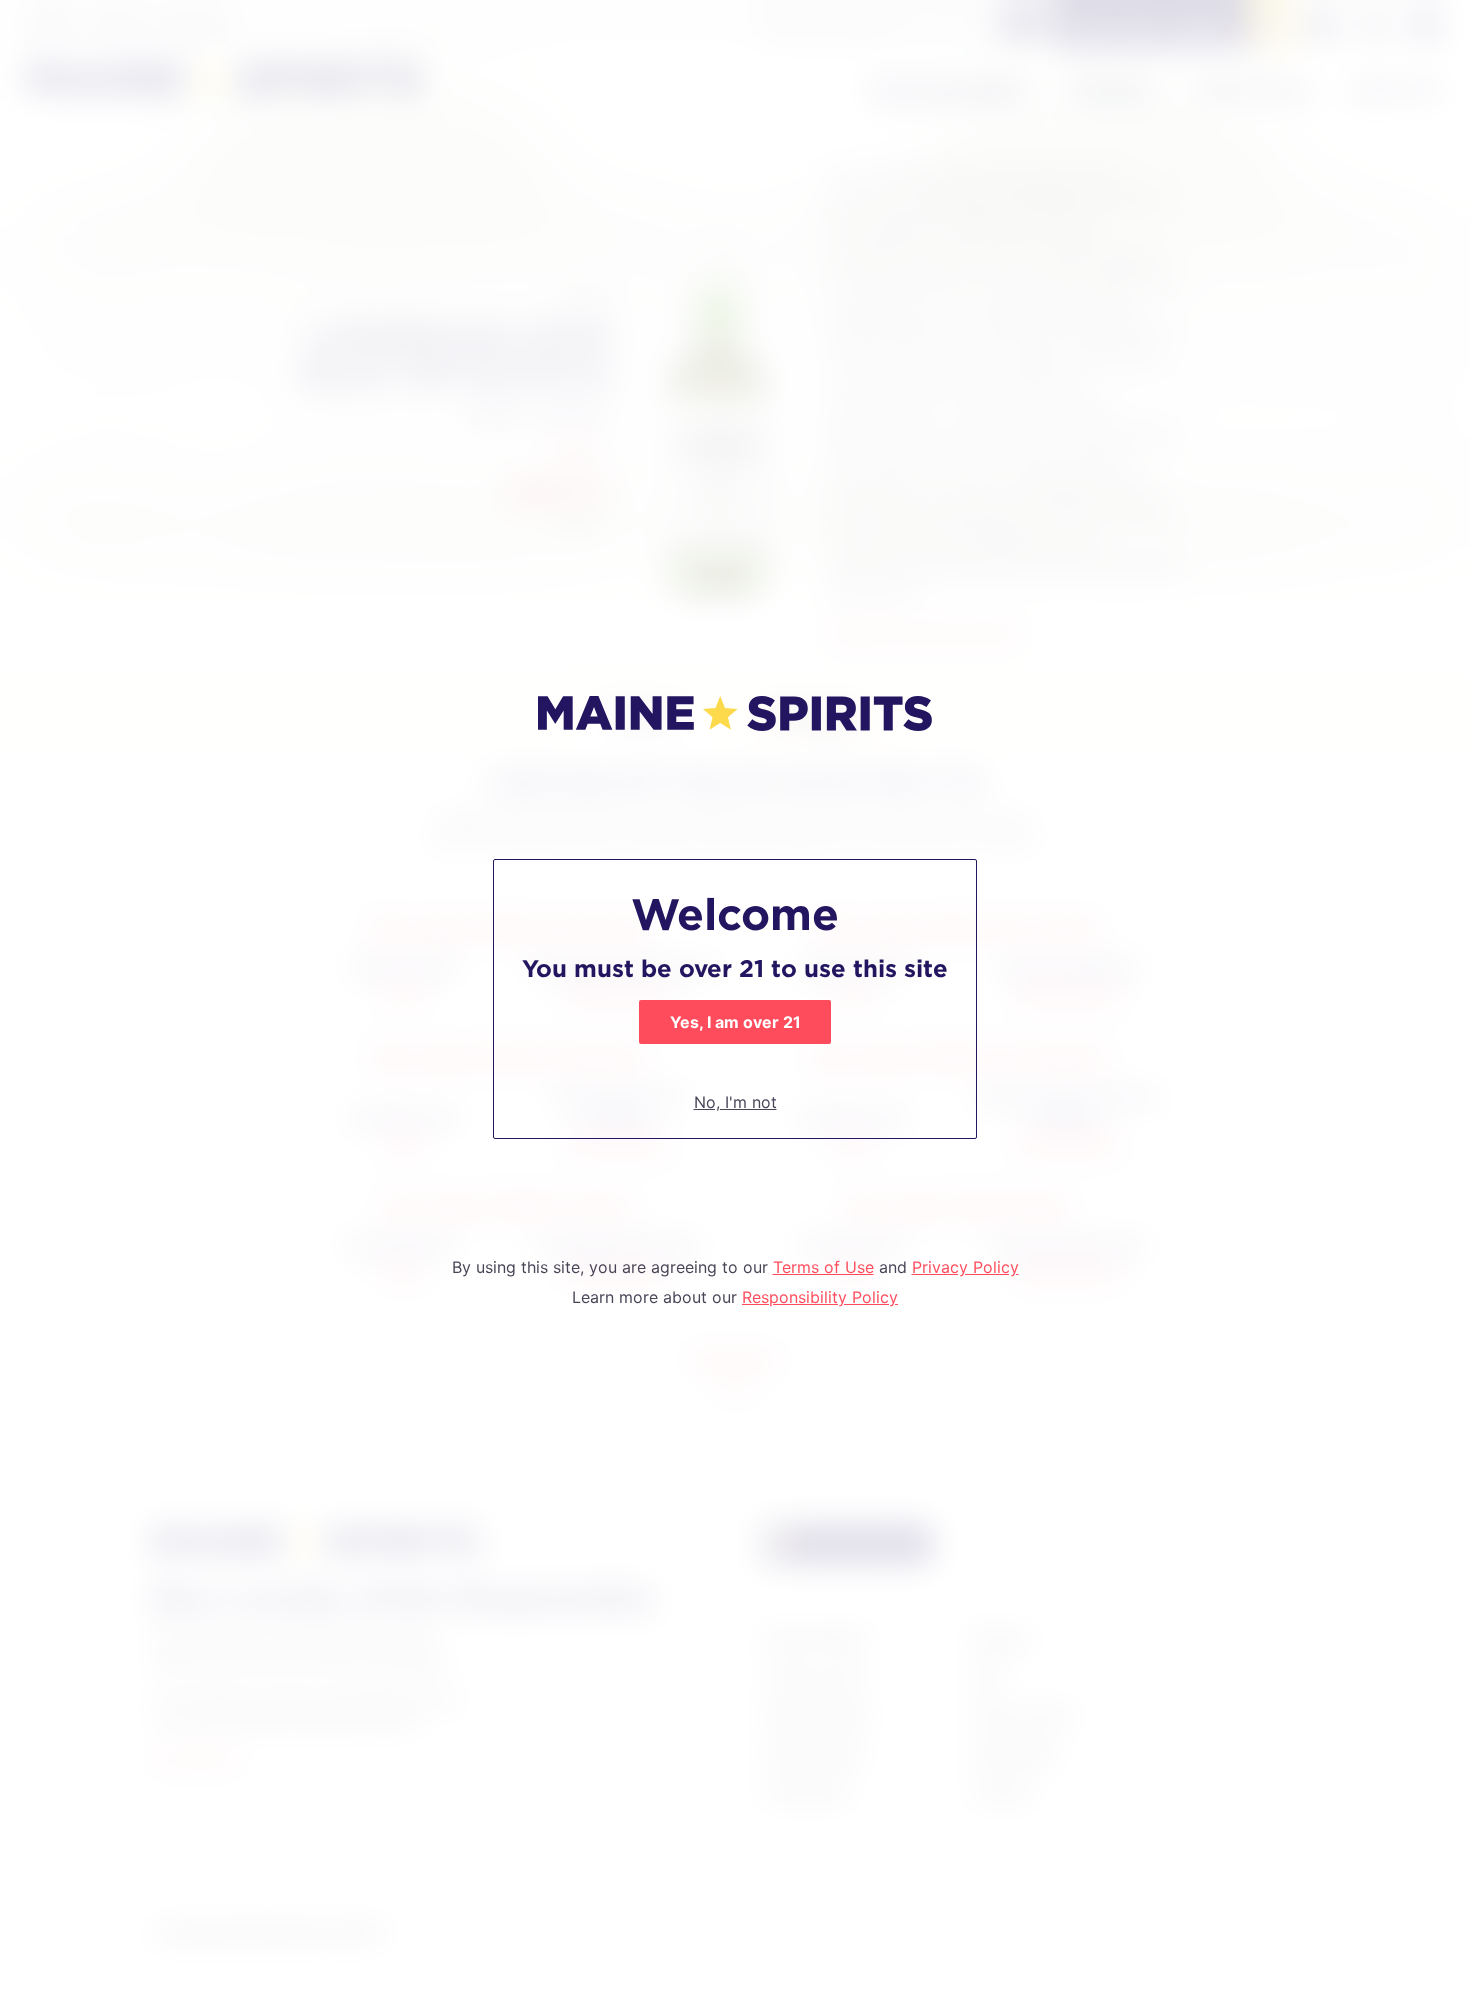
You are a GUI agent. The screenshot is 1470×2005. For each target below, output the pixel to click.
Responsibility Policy (820, 1297)
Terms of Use (823, 1267)
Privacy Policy (965, 1267)
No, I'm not (735, 1102)
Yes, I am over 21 (735, 1022)
